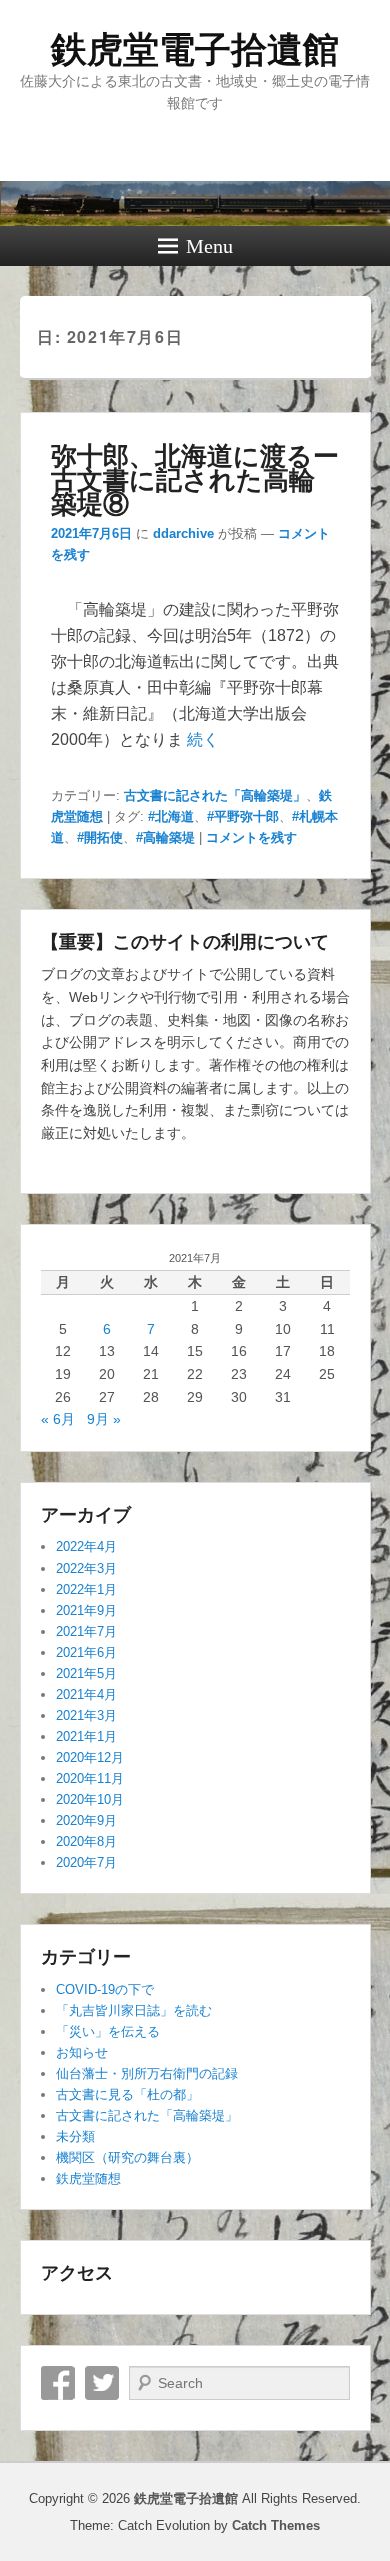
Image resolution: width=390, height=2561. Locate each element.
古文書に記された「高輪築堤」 (215, 795)
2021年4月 (86, 1694)
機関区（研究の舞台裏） (127, 2157)
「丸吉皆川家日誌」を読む (134, 2010)
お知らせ (82, 2052)
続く (203, 739)
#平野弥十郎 (243, 816)
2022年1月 (86, 1589)
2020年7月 (86, 1862)
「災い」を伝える (108, 2031)
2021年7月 (86, 1631)
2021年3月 (86, 1715)
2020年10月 (90, 1799)
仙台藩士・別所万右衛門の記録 (147, 2073)
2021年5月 (86, 1673)
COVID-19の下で (105, 1989)
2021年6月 (86, 1652)
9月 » (104, 1419)
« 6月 (58, 1419)
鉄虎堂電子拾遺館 (195, 49)
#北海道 (171, 816)
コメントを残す (251, 837)
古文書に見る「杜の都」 (127, 2094)
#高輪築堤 (165, 837)
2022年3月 (86, 1568)
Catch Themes (276, 2525)
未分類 (75, 2136)
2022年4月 (86, 1546)
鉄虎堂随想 (88, 2178)
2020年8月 (86, 1841)
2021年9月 (86, 1610)
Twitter (102, 2383)
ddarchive (183, 533)
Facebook (58, 2383)
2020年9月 (86, 1820)
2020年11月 (90, 1778)
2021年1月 (86, 1736)
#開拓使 (100, 837)
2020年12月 (90, 1757)
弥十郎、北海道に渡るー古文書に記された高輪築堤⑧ (195, 478)
